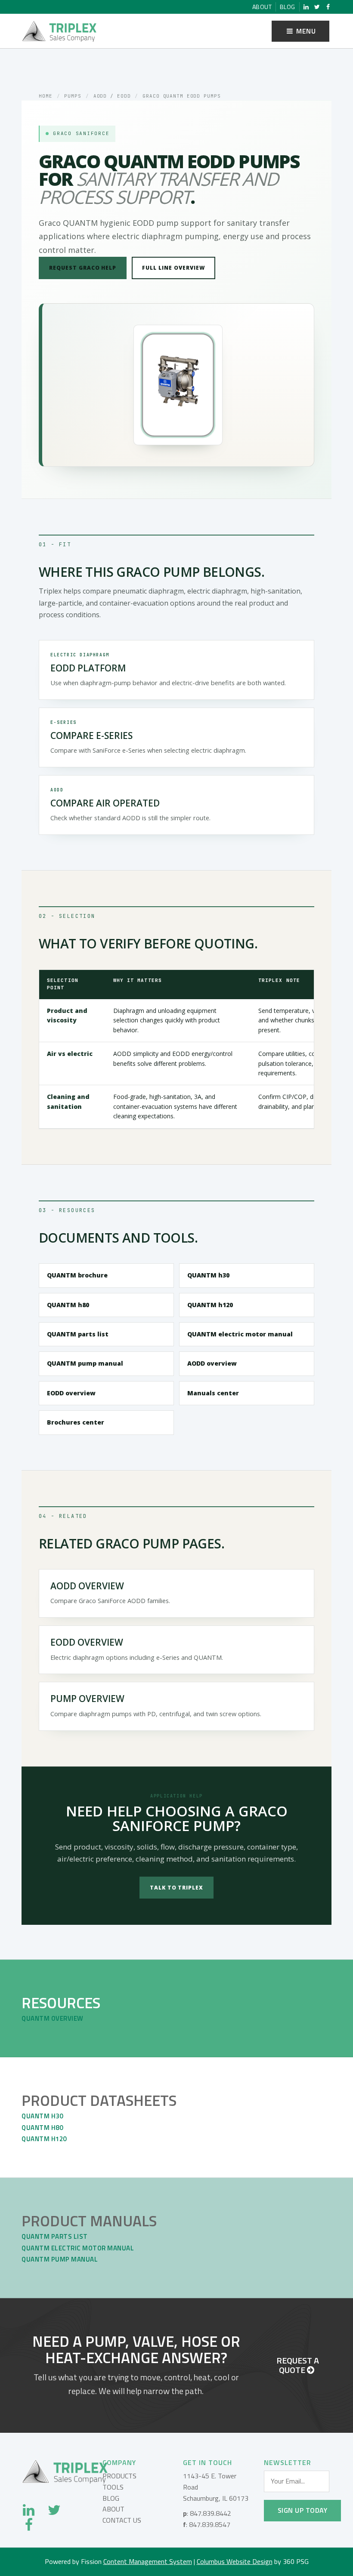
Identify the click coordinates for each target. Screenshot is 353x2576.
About (262, 7)
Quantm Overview (53, 2018)
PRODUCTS (119, 2476)
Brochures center (76, 1422)
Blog (288, 7)
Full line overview (173, 268)
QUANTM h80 (68, 1305)
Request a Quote (298, 2365)
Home (46, 96)
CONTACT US (122, 2520)
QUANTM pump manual (85, 1363)
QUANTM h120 (210, 1305)
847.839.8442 (211, 2513)
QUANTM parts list (78, 1334)
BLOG (111, 2498)
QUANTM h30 (208, 1275)
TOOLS (113, 2487)
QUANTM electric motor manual (240, 1334)
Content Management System (148, 2561)
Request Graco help (83, 268)
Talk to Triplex (176, 1888)
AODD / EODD (112, 96)
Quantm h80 (42, 2128)
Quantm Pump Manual (60, 2259)
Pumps (73, 96)
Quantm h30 (42, 2116)
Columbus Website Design (235, 2561)
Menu (305, 31)
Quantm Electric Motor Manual (78, 2248)
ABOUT (113, 2509)
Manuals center (213, 1393)
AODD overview (212, 1363)
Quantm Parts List (55, 2236)
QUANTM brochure (77, 1275)
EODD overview (71, 1393)
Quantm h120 (44, 2139)
